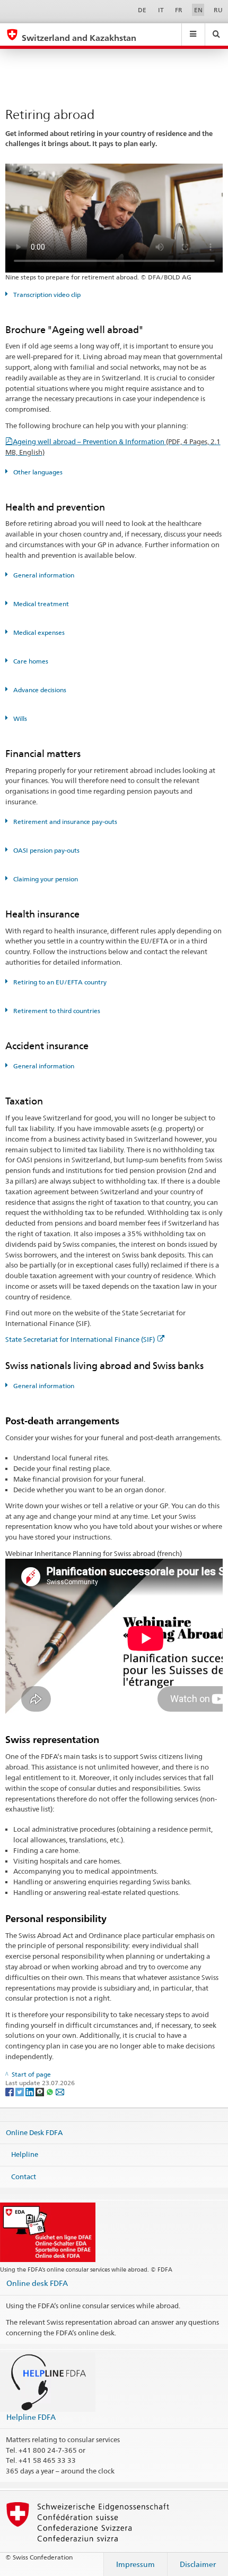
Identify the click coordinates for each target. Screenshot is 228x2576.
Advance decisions (39, 690)
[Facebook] (10, 2092)
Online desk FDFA (37, 2283)
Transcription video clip (46, 295)
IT (161, 10)
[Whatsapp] (51, 2092)
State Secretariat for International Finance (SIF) (80, 1339)
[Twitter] (20, 2092)
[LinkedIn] (30, 2092)
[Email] (60, 2092)
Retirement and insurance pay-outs (64, 822)
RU (218, 10)
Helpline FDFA (31, 2417)
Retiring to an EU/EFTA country (59, 982)
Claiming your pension (45, 879)
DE (142, 10)
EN (198, 10)
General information (43, 575)
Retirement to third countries (56, 1011)
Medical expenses (38, 632)
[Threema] (41, 2092)
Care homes (30, 661)
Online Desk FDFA (34, 2132)
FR (179, 10)
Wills (19, 719)
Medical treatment (40, 604)
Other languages (37, 472)
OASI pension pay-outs (46, 850)
